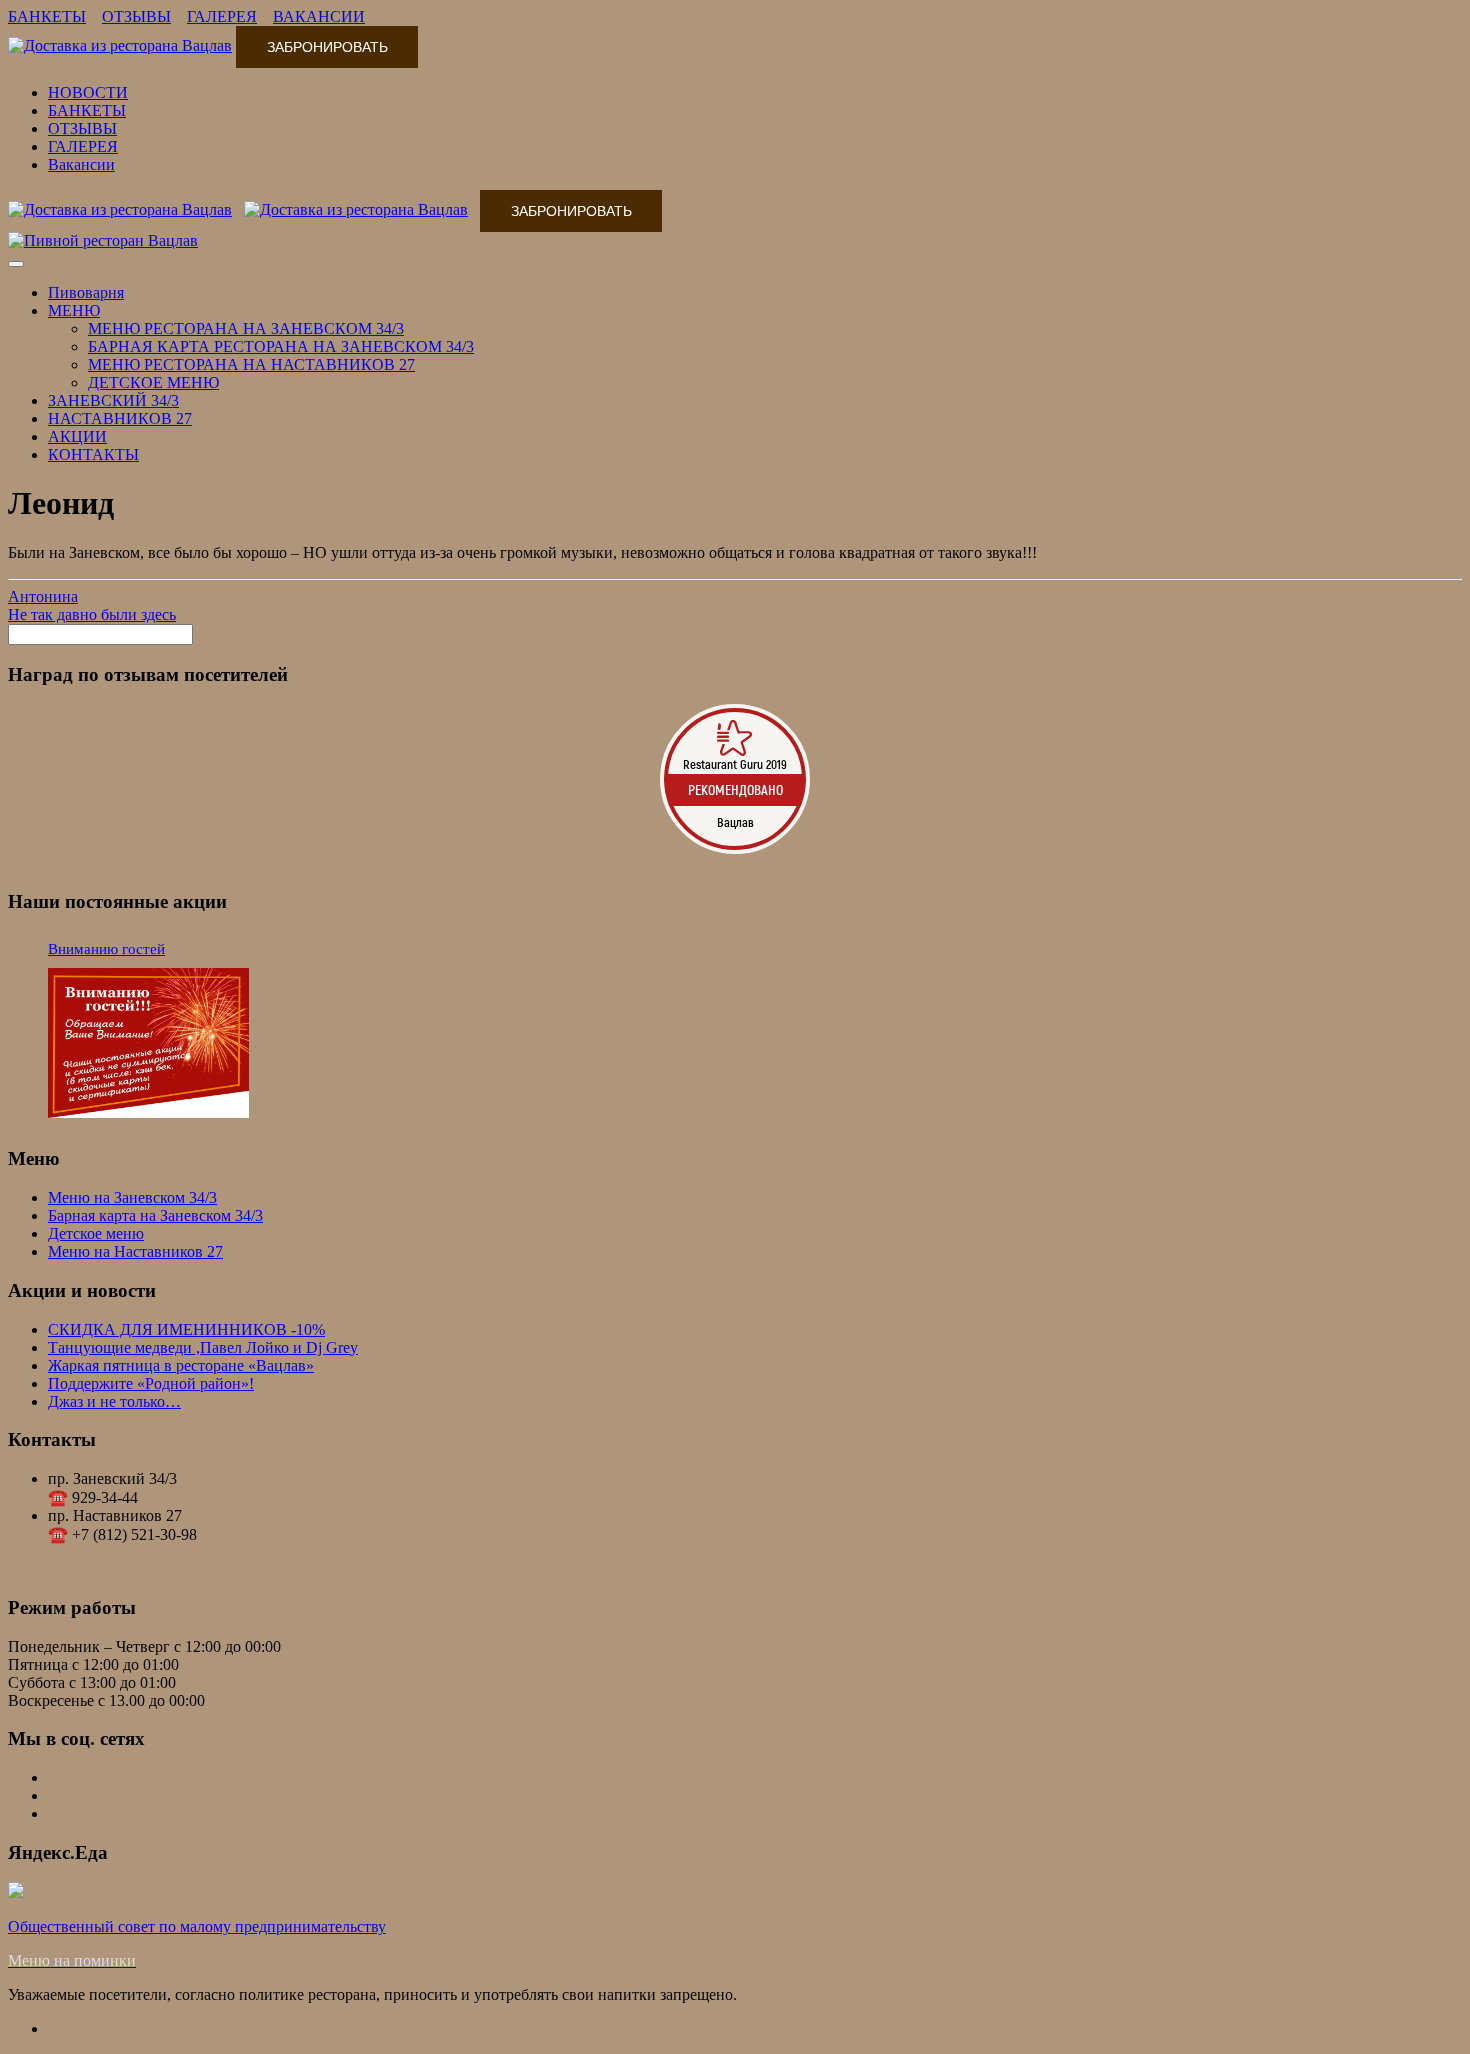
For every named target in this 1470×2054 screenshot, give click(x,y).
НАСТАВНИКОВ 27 (120, 418)
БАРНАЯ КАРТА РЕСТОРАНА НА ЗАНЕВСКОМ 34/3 (281, 346)
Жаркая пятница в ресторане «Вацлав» (181, 1365)
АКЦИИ (77, 436)
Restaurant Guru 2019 (735, 764)
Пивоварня (86, 292)
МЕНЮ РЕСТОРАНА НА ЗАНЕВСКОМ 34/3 (246, 328)
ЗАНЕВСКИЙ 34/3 (113, 400)
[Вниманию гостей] (148, 1045)
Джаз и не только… (114, 1401)
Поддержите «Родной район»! (151, 1383)
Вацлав (735, 822)
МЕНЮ (74, 310)
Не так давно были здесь (92, 614)
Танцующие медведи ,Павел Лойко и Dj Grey (203, 1347)
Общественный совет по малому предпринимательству (197, 1926)
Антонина (43, 596)
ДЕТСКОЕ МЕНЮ (153, 382)
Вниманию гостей (106, 949)
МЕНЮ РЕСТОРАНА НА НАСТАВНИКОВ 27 (251, 364)
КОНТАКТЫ (93, 454)
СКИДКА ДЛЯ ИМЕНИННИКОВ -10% (186, 1329)
